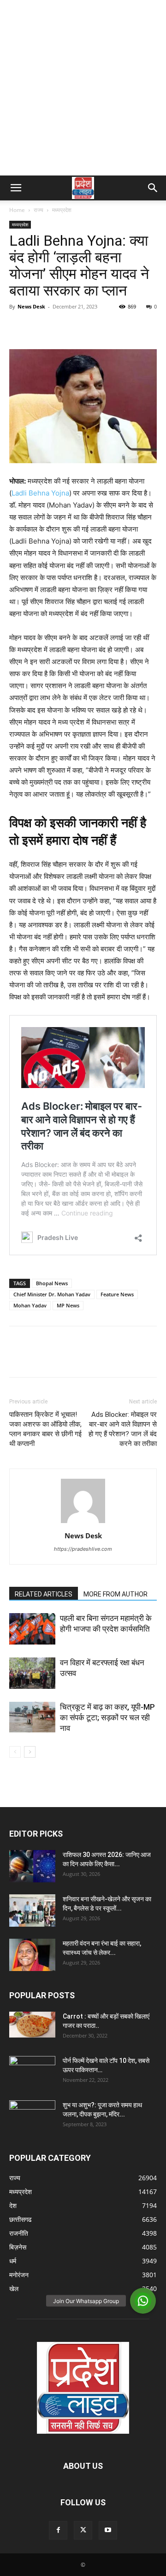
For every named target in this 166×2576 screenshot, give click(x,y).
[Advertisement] (83, 88)
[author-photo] (83, 1523)
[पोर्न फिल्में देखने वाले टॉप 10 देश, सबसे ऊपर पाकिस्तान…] (32, 2069)
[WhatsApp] (82, 327)
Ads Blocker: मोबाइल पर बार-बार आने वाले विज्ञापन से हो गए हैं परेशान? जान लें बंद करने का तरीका (123, 1429)
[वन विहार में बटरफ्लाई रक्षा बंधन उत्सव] (32, 1673)
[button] (16, 188)
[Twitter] (40, 327)
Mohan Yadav (30, 1305)
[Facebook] (18, 327)
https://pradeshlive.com (83, 1549)
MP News (68, 1305)
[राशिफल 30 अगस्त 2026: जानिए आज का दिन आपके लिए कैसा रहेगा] (32, 1866)
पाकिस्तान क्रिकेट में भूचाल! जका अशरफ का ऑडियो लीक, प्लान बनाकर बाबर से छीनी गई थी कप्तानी (45, 1429)
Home (17, 210)
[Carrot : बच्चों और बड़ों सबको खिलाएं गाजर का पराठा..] (32, 2025)
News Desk (31, 306)
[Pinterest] (61, 327)
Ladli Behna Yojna (40, 493)
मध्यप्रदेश (62, 210)
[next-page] (30, 1752)
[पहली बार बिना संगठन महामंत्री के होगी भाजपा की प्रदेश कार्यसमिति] (32, 1629)
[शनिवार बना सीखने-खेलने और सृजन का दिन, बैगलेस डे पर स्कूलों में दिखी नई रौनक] (32, 1911)
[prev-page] (15, 1752)
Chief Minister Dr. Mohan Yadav (52, 1294)
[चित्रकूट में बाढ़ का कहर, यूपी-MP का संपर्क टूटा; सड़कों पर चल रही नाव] (32, 1718)
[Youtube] (108, 2530)
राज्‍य (39, 210)
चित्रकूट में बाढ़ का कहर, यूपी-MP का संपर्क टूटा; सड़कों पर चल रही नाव (107, 1717)
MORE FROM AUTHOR (116, 1594)
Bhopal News (52, 1283)
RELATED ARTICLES (44, 1594)
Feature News (117, 1294)
